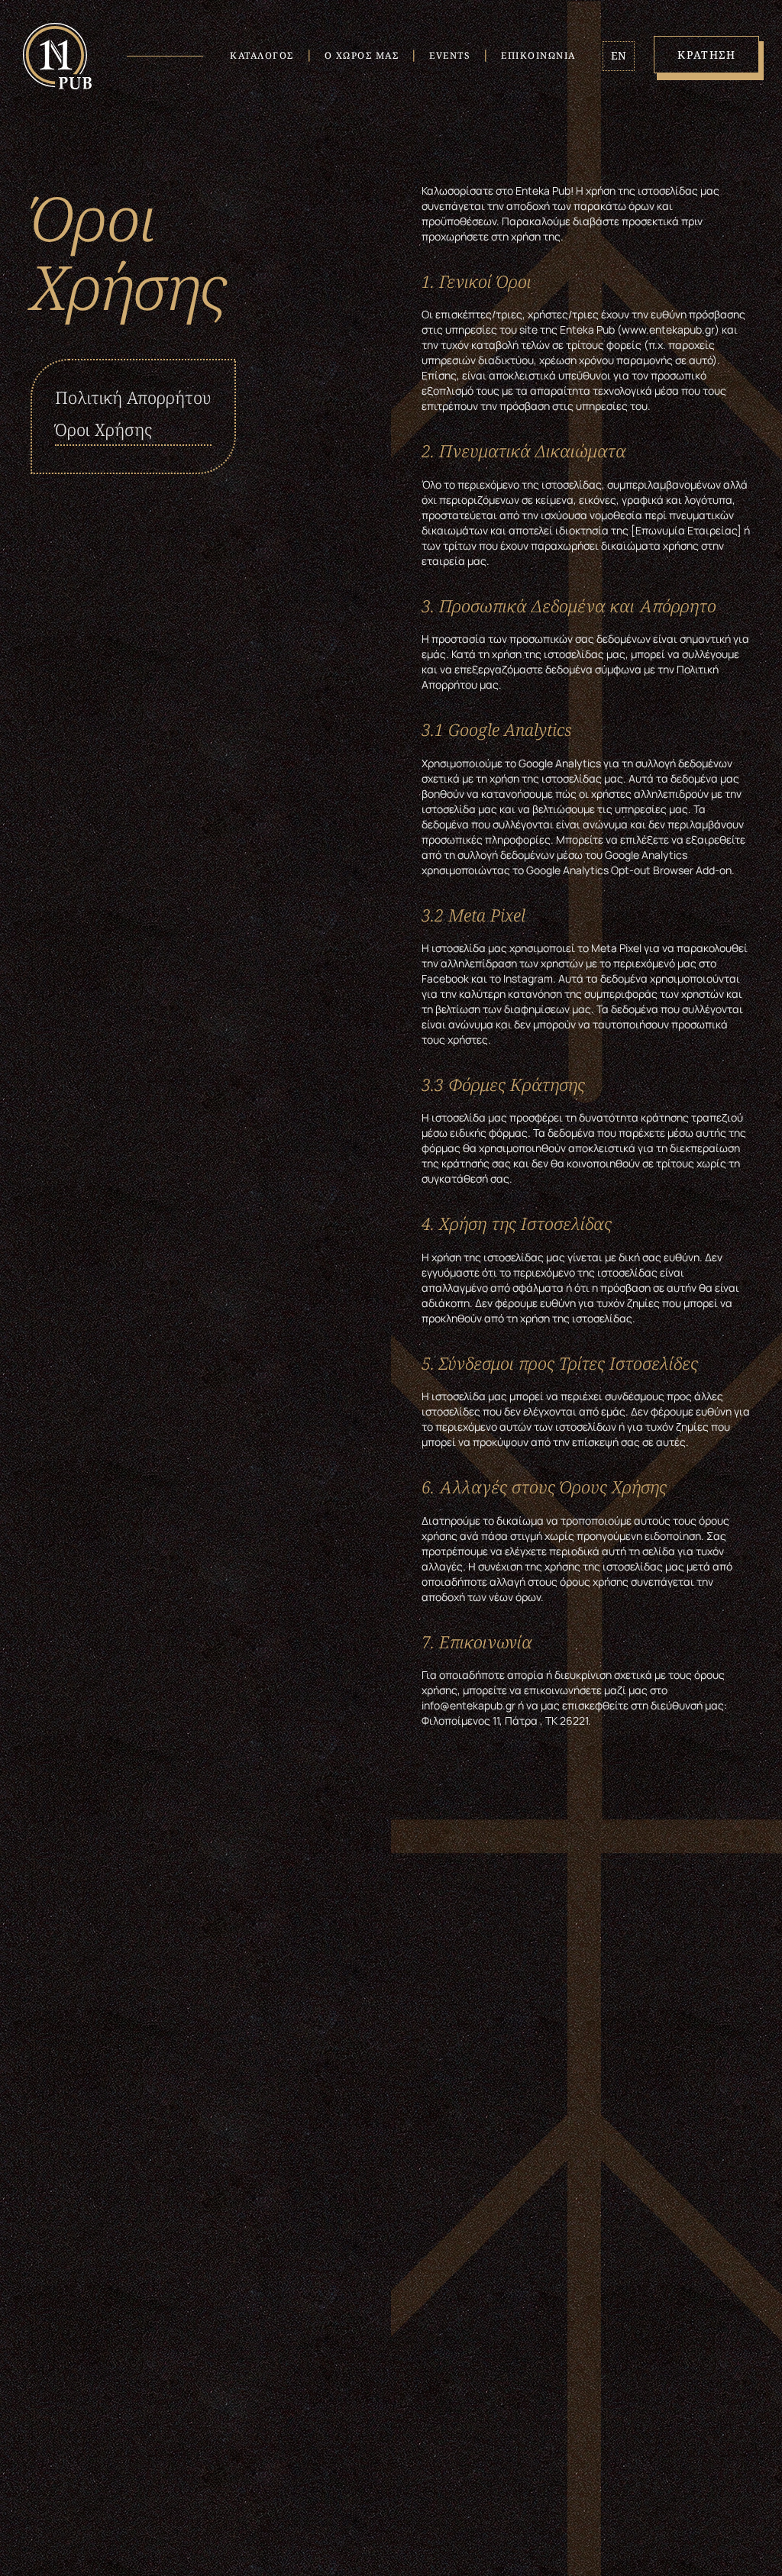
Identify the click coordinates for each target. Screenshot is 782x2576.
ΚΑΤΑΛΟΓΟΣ (262, 55)
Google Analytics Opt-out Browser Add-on (629, 870)
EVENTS (450, 55)
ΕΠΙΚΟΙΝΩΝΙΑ (538, 55)
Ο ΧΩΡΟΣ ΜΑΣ (362, 55)
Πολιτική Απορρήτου (133, 397)
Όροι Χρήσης (103, 429)
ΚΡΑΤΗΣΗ (707, 55)
